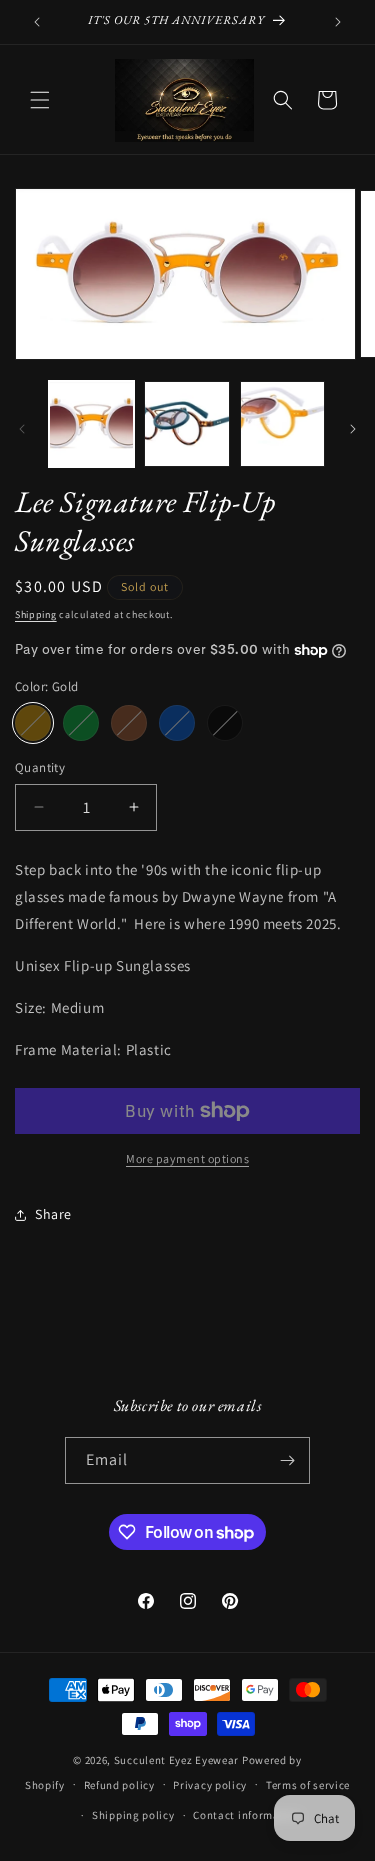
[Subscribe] (287, 1460)
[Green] (81, 723)
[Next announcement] (338, 22)
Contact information (247, 1815)
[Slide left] (22, 429)
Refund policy (119, 1785)
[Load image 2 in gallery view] (186, 423)
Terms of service (308, 1785)
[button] (40, 100)
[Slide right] (353, 429)
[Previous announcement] (37, 22)
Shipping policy (133, 1815)
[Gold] (33, 723)
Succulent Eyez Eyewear (176, 1760)
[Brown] (129, 723)
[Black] (225, 723)
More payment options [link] (187, 1158)
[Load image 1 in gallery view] (91, 423)
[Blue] (177, 723)
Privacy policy (210, 1785)
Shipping (36, 614)
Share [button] (53, 1214)
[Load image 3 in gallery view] (282, 423)
